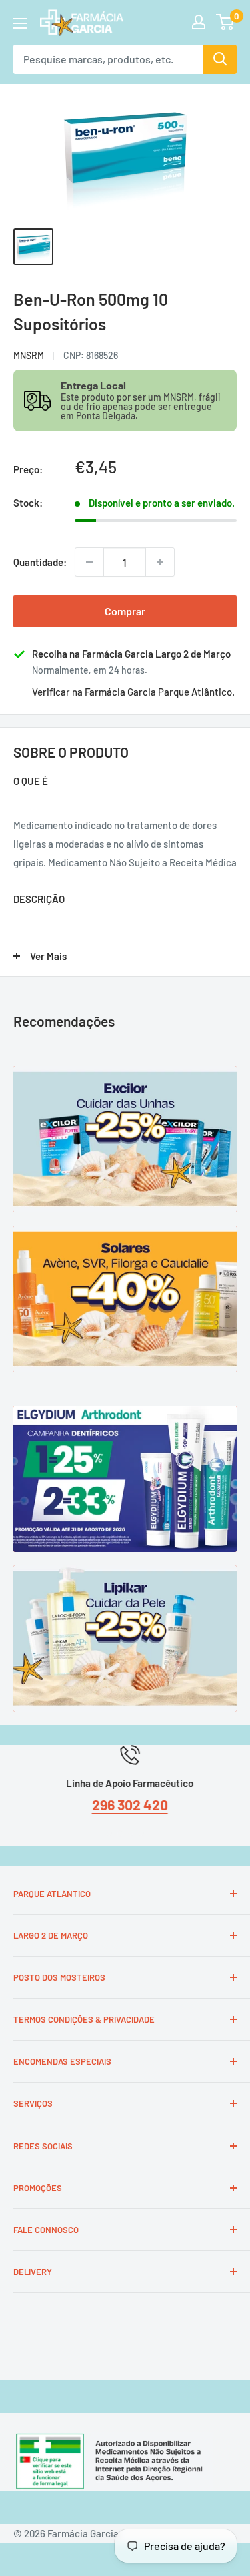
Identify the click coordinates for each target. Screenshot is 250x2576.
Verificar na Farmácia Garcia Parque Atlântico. (133, 692)
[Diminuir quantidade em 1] (89, 562)
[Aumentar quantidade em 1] (160, 562)
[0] (226, 22)
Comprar (125, 611)
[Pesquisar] (220, 59)
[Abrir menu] (20, 23)
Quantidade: (40, 562)
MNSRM (29, 355)
